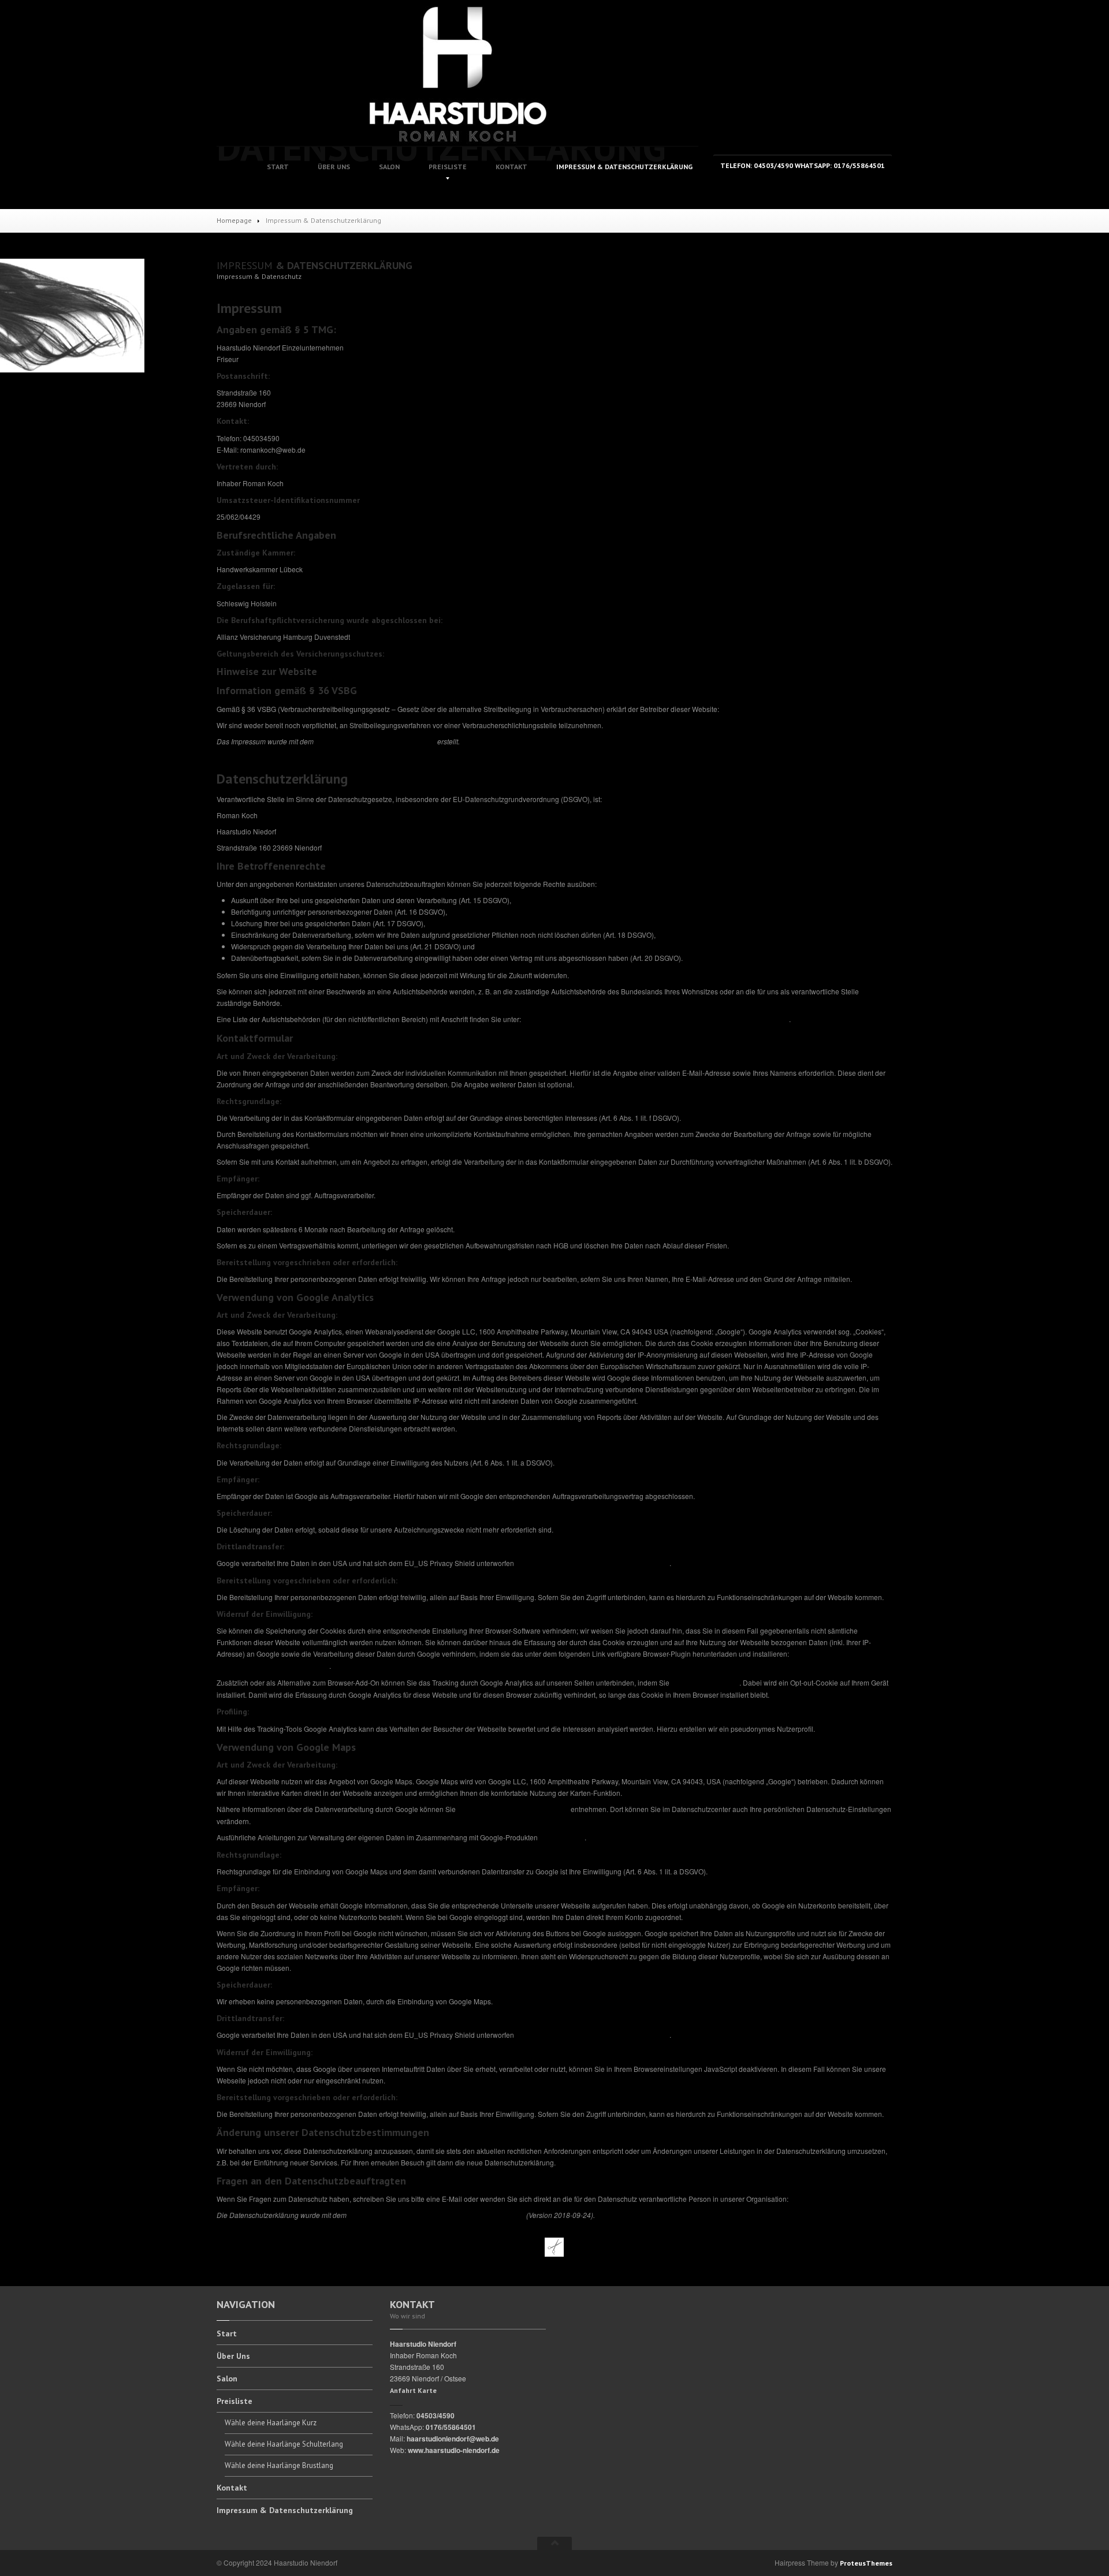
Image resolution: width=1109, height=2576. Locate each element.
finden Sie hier (561, 1838)
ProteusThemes (866, 2563)
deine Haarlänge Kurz (271, 2423)
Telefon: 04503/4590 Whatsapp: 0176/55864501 (803, 165)
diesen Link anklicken (705, 1683)
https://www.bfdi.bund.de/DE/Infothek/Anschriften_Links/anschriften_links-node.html (656, 1019)
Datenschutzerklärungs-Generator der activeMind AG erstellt (436, 2215)
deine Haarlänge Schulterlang (284, 2444)
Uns (334, 167)
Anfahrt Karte (413, 2390)
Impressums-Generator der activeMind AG (375, 742)
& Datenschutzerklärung (624, 167)
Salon (389, 167)
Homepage (234, 220)
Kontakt (511, 167)
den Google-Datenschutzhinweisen (513, 1809)
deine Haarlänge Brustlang (279, 2465)
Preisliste (448, 167)
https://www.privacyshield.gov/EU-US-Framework (593, 1563)
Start (278, 167)
